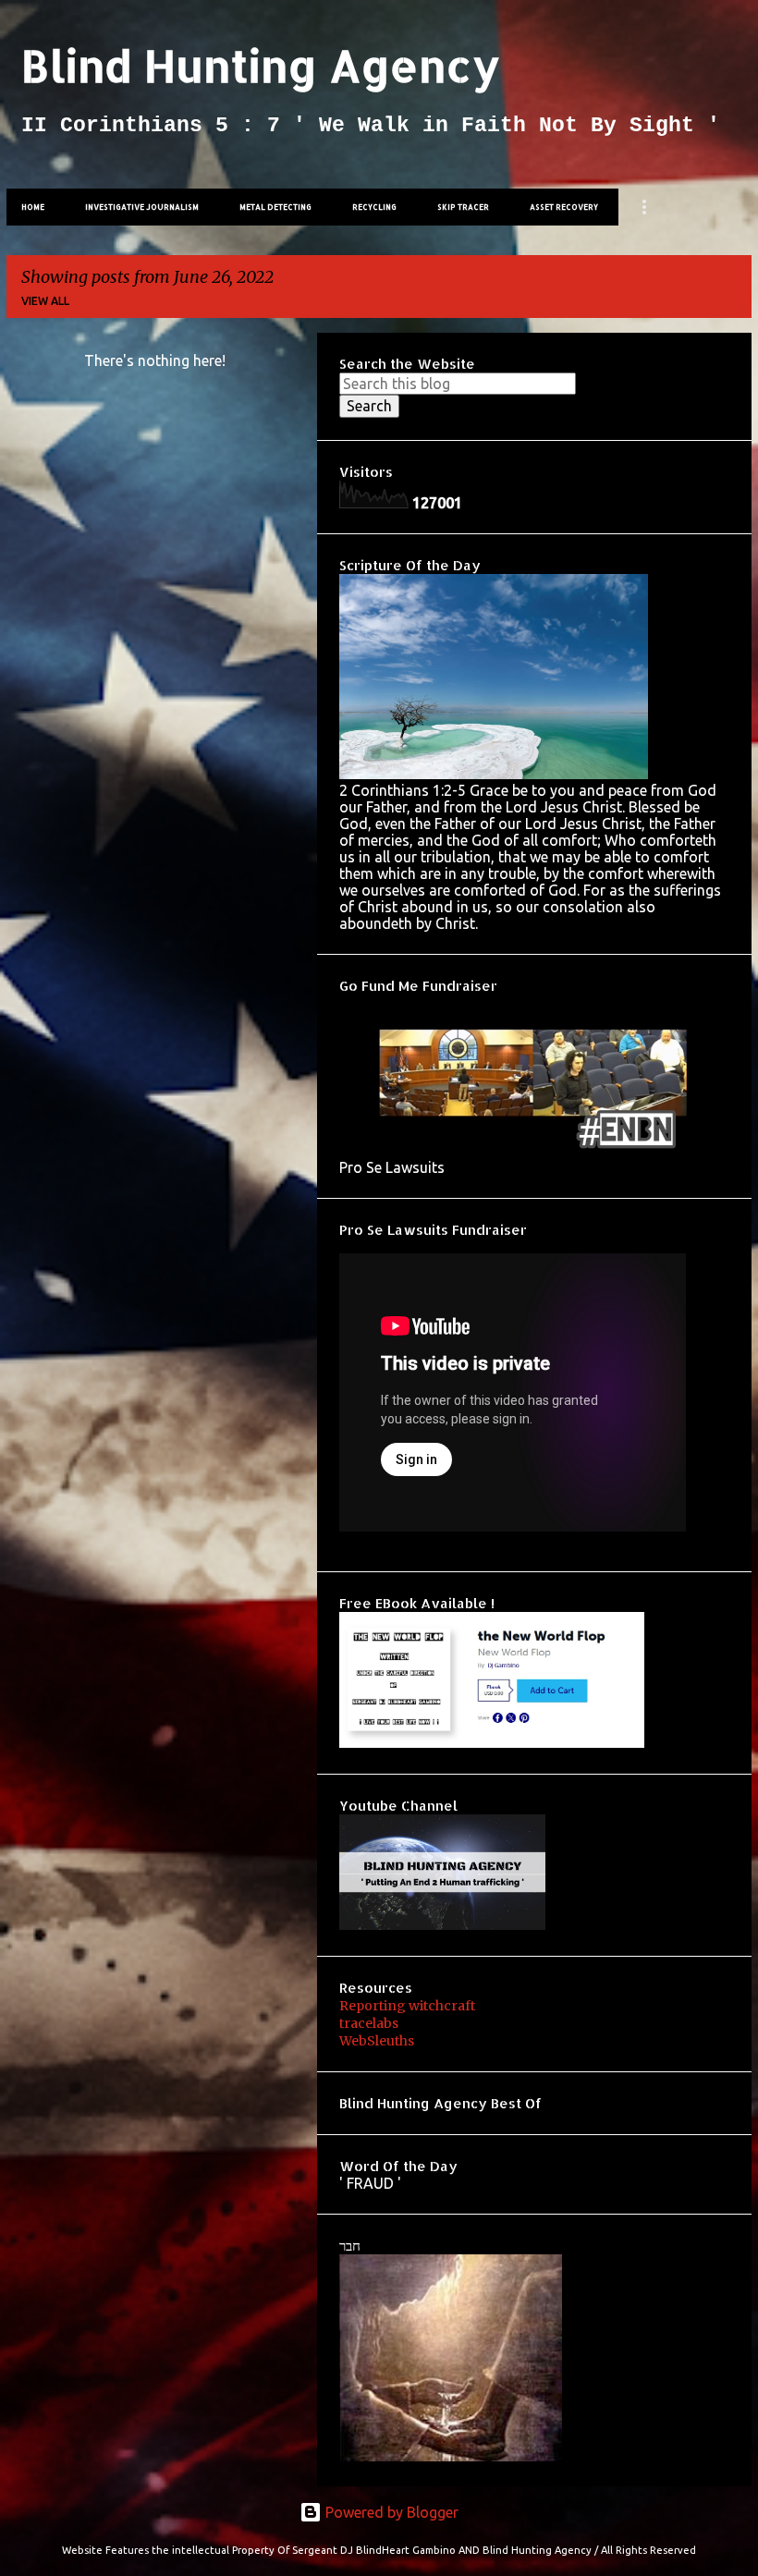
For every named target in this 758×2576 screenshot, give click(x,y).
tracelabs (369, 2023)
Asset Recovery (564, 207)
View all (45, 301)
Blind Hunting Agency (261, 65)
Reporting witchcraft (407, 2006)
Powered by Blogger (390, 2512)
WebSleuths (377, 2041)
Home (33, 207)
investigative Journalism (142, 207)
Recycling (374, 207)
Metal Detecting (275, 207)
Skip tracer (463, 207)
